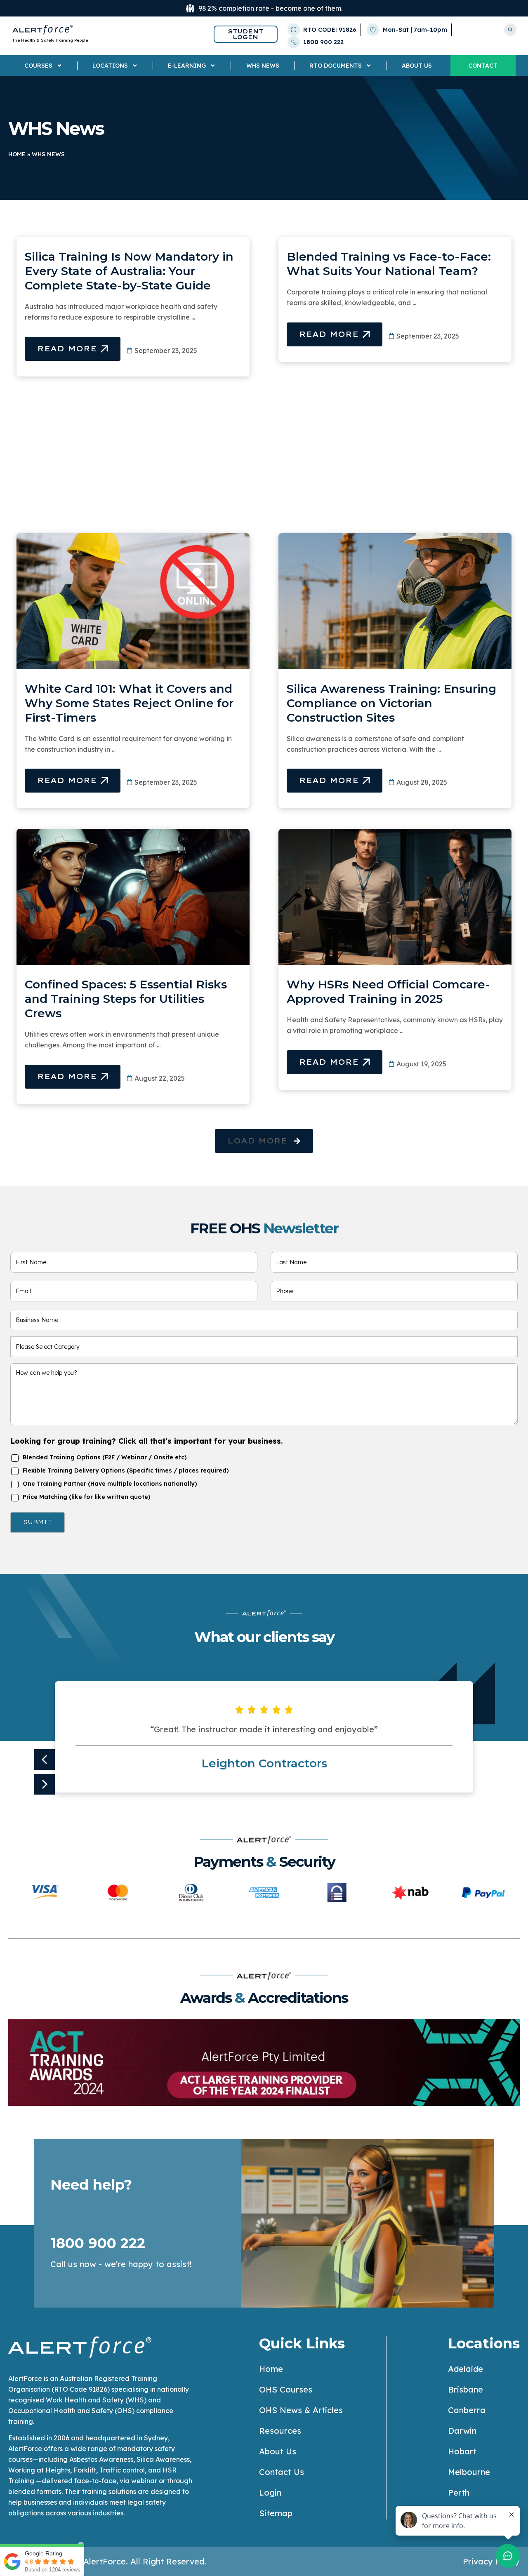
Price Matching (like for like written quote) (87, 1497)
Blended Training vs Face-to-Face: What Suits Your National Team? (389, 264)
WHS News (263, 66)
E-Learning (187, 66)
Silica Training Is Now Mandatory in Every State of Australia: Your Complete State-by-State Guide (129, 271)
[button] (264, 1141)
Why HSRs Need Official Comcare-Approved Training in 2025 (388, 992)
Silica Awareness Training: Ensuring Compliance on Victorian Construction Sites (391, 703)
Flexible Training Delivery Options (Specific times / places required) (126, 1470)
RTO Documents (336, 66)
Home (17, 154)
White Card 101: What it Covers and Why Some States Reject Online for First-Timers (129, 703)
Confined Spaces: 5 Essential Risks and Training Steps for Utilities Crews (126, 999)
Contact (483, 66)
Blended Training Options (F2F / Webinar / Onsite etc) (105, 1457)
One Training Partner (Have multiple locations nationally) (110, 1484)
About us (417, 66)
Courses (38, 66)
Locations (110, 66)
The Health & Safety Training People (50, 40)
